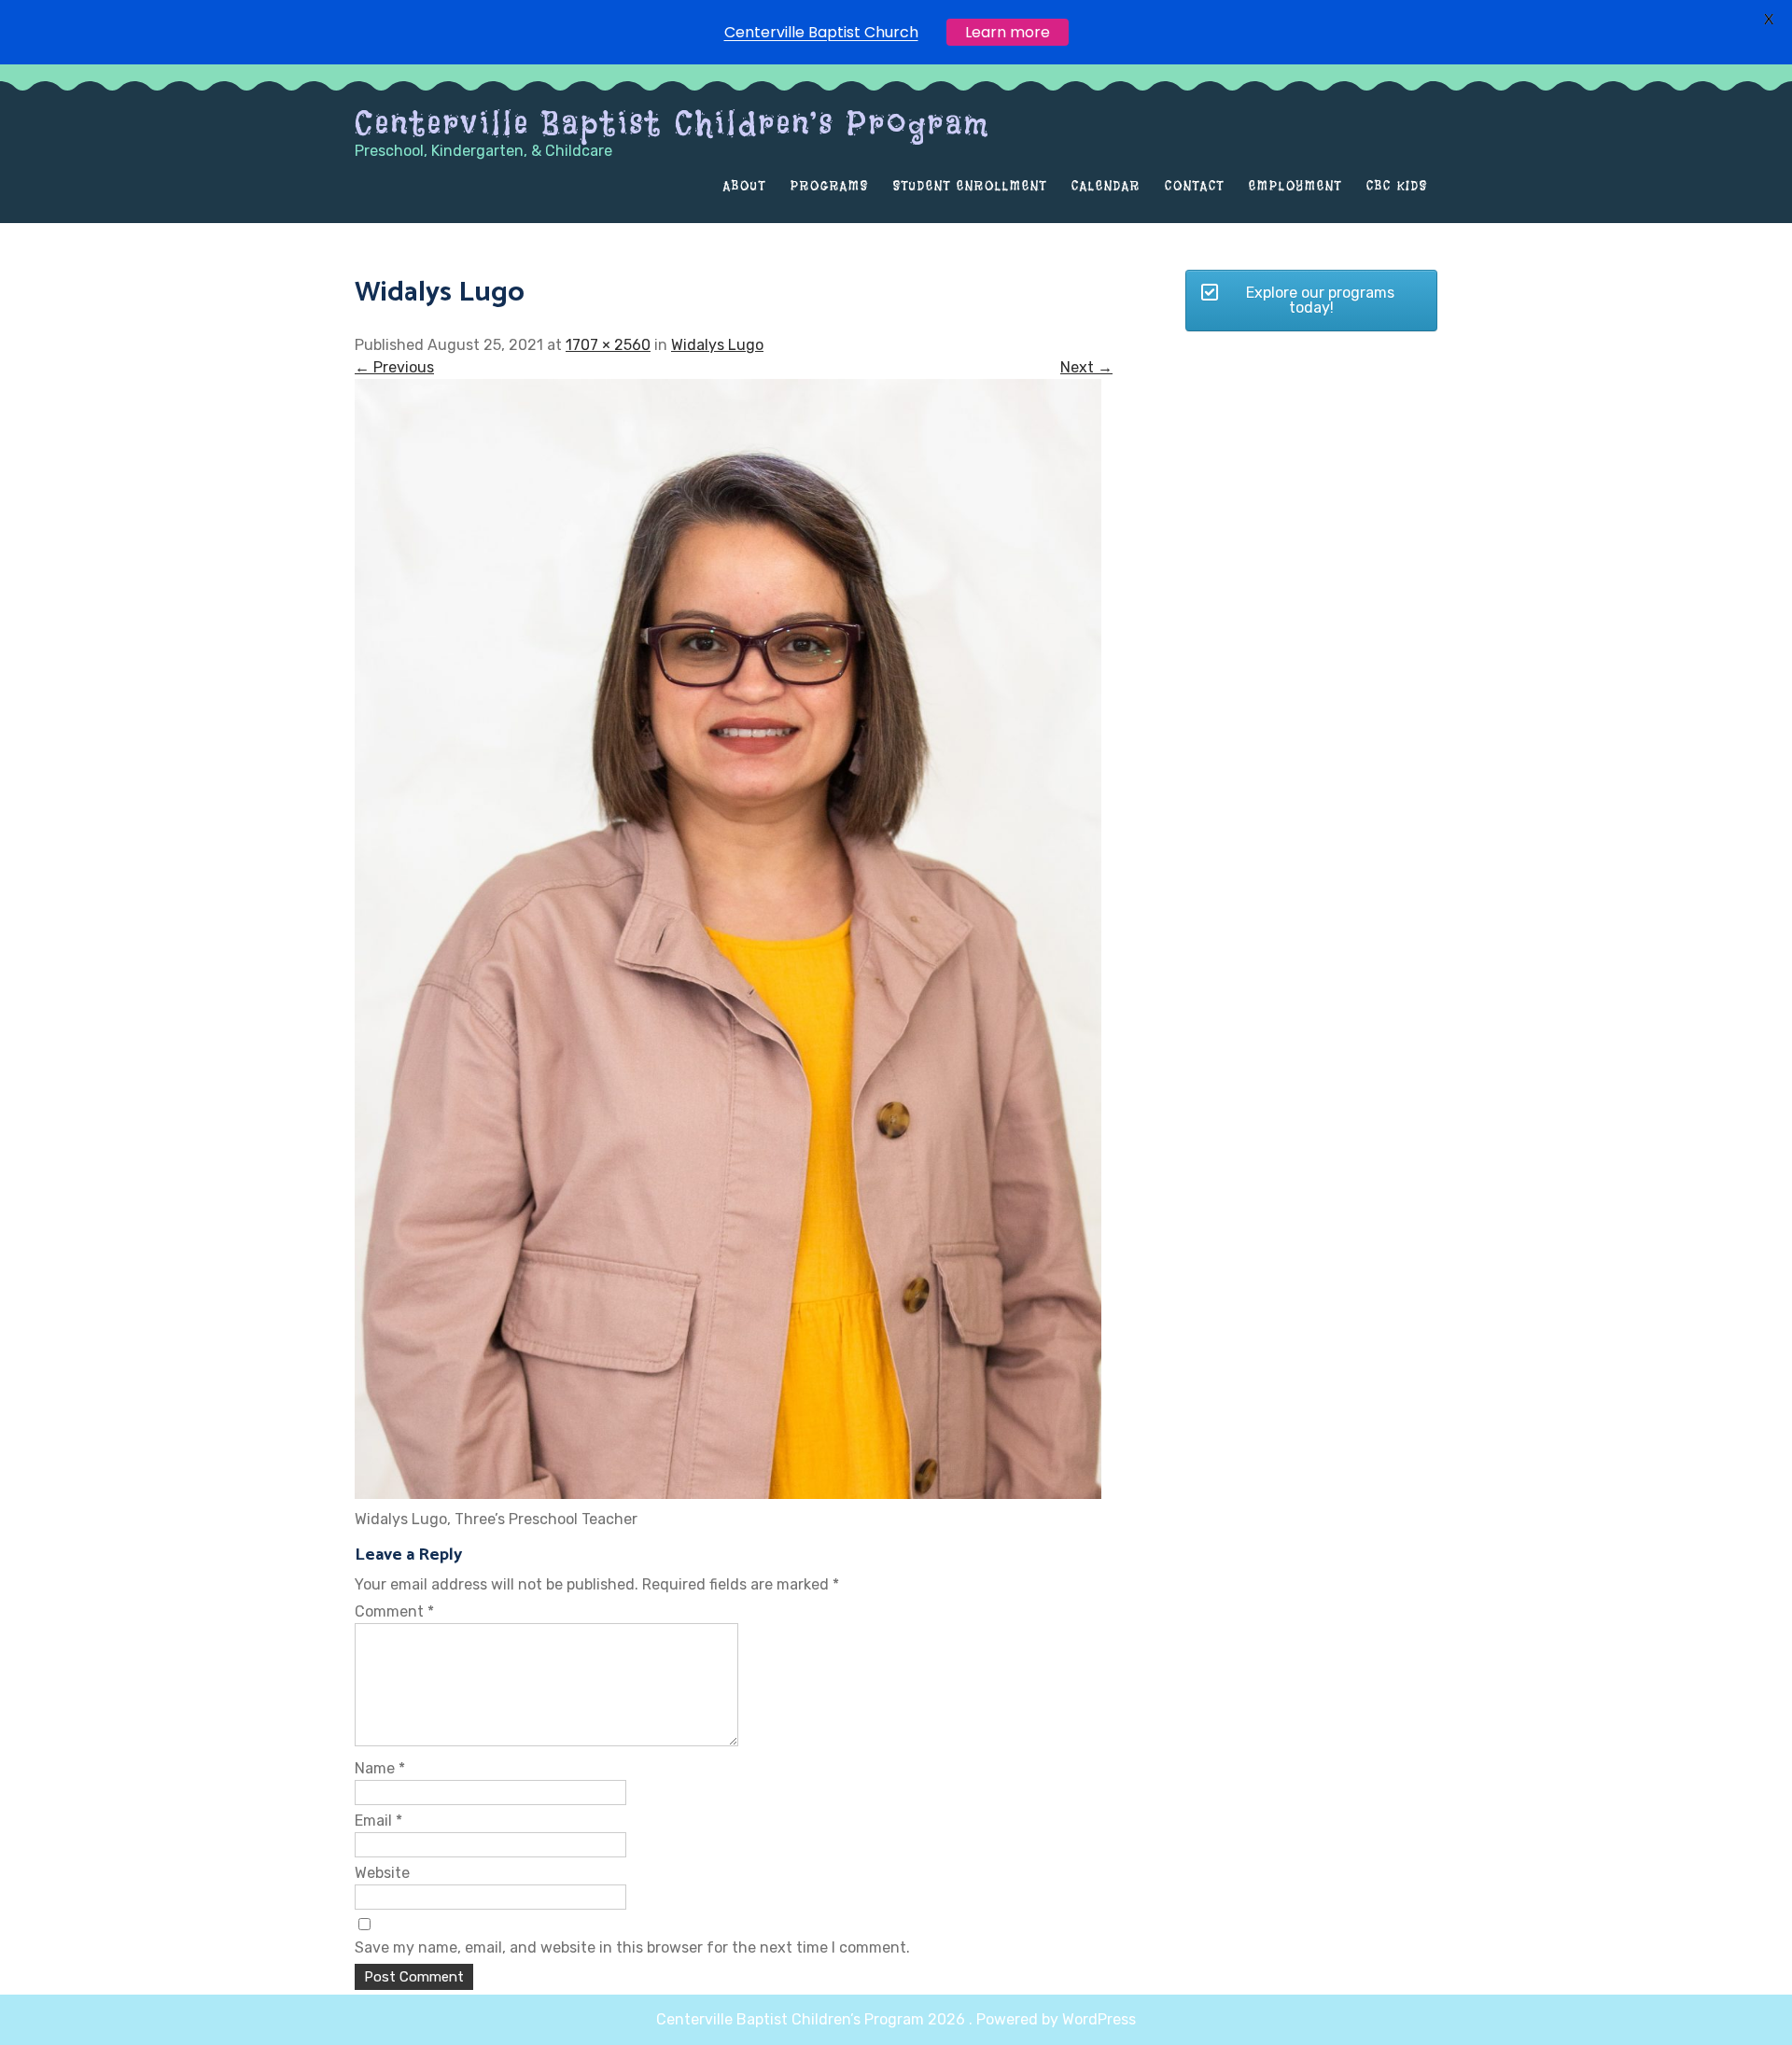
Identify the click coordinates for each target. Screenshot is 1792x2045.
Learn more (1008, 32)
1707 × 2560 (608, 345)
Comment (394, 1611)
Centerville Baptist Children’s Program (672, 123)
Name (380, 1768)
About (745, 186)
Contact (1195, 186)
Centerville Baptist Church (821, 32)
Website (382, 1873)
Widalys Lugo (717, 345)
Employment (1295, 186)
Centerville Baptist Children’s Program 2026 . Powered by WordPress (896, 2019)
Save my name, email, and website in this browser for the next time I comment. (632, 1947)
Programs (830, 186)
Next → (1086, 367)
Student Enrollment (970, 186)
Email (378, 1821)
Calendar (1106, 186)
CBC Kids (1397, 186)
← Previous (394, 367)
